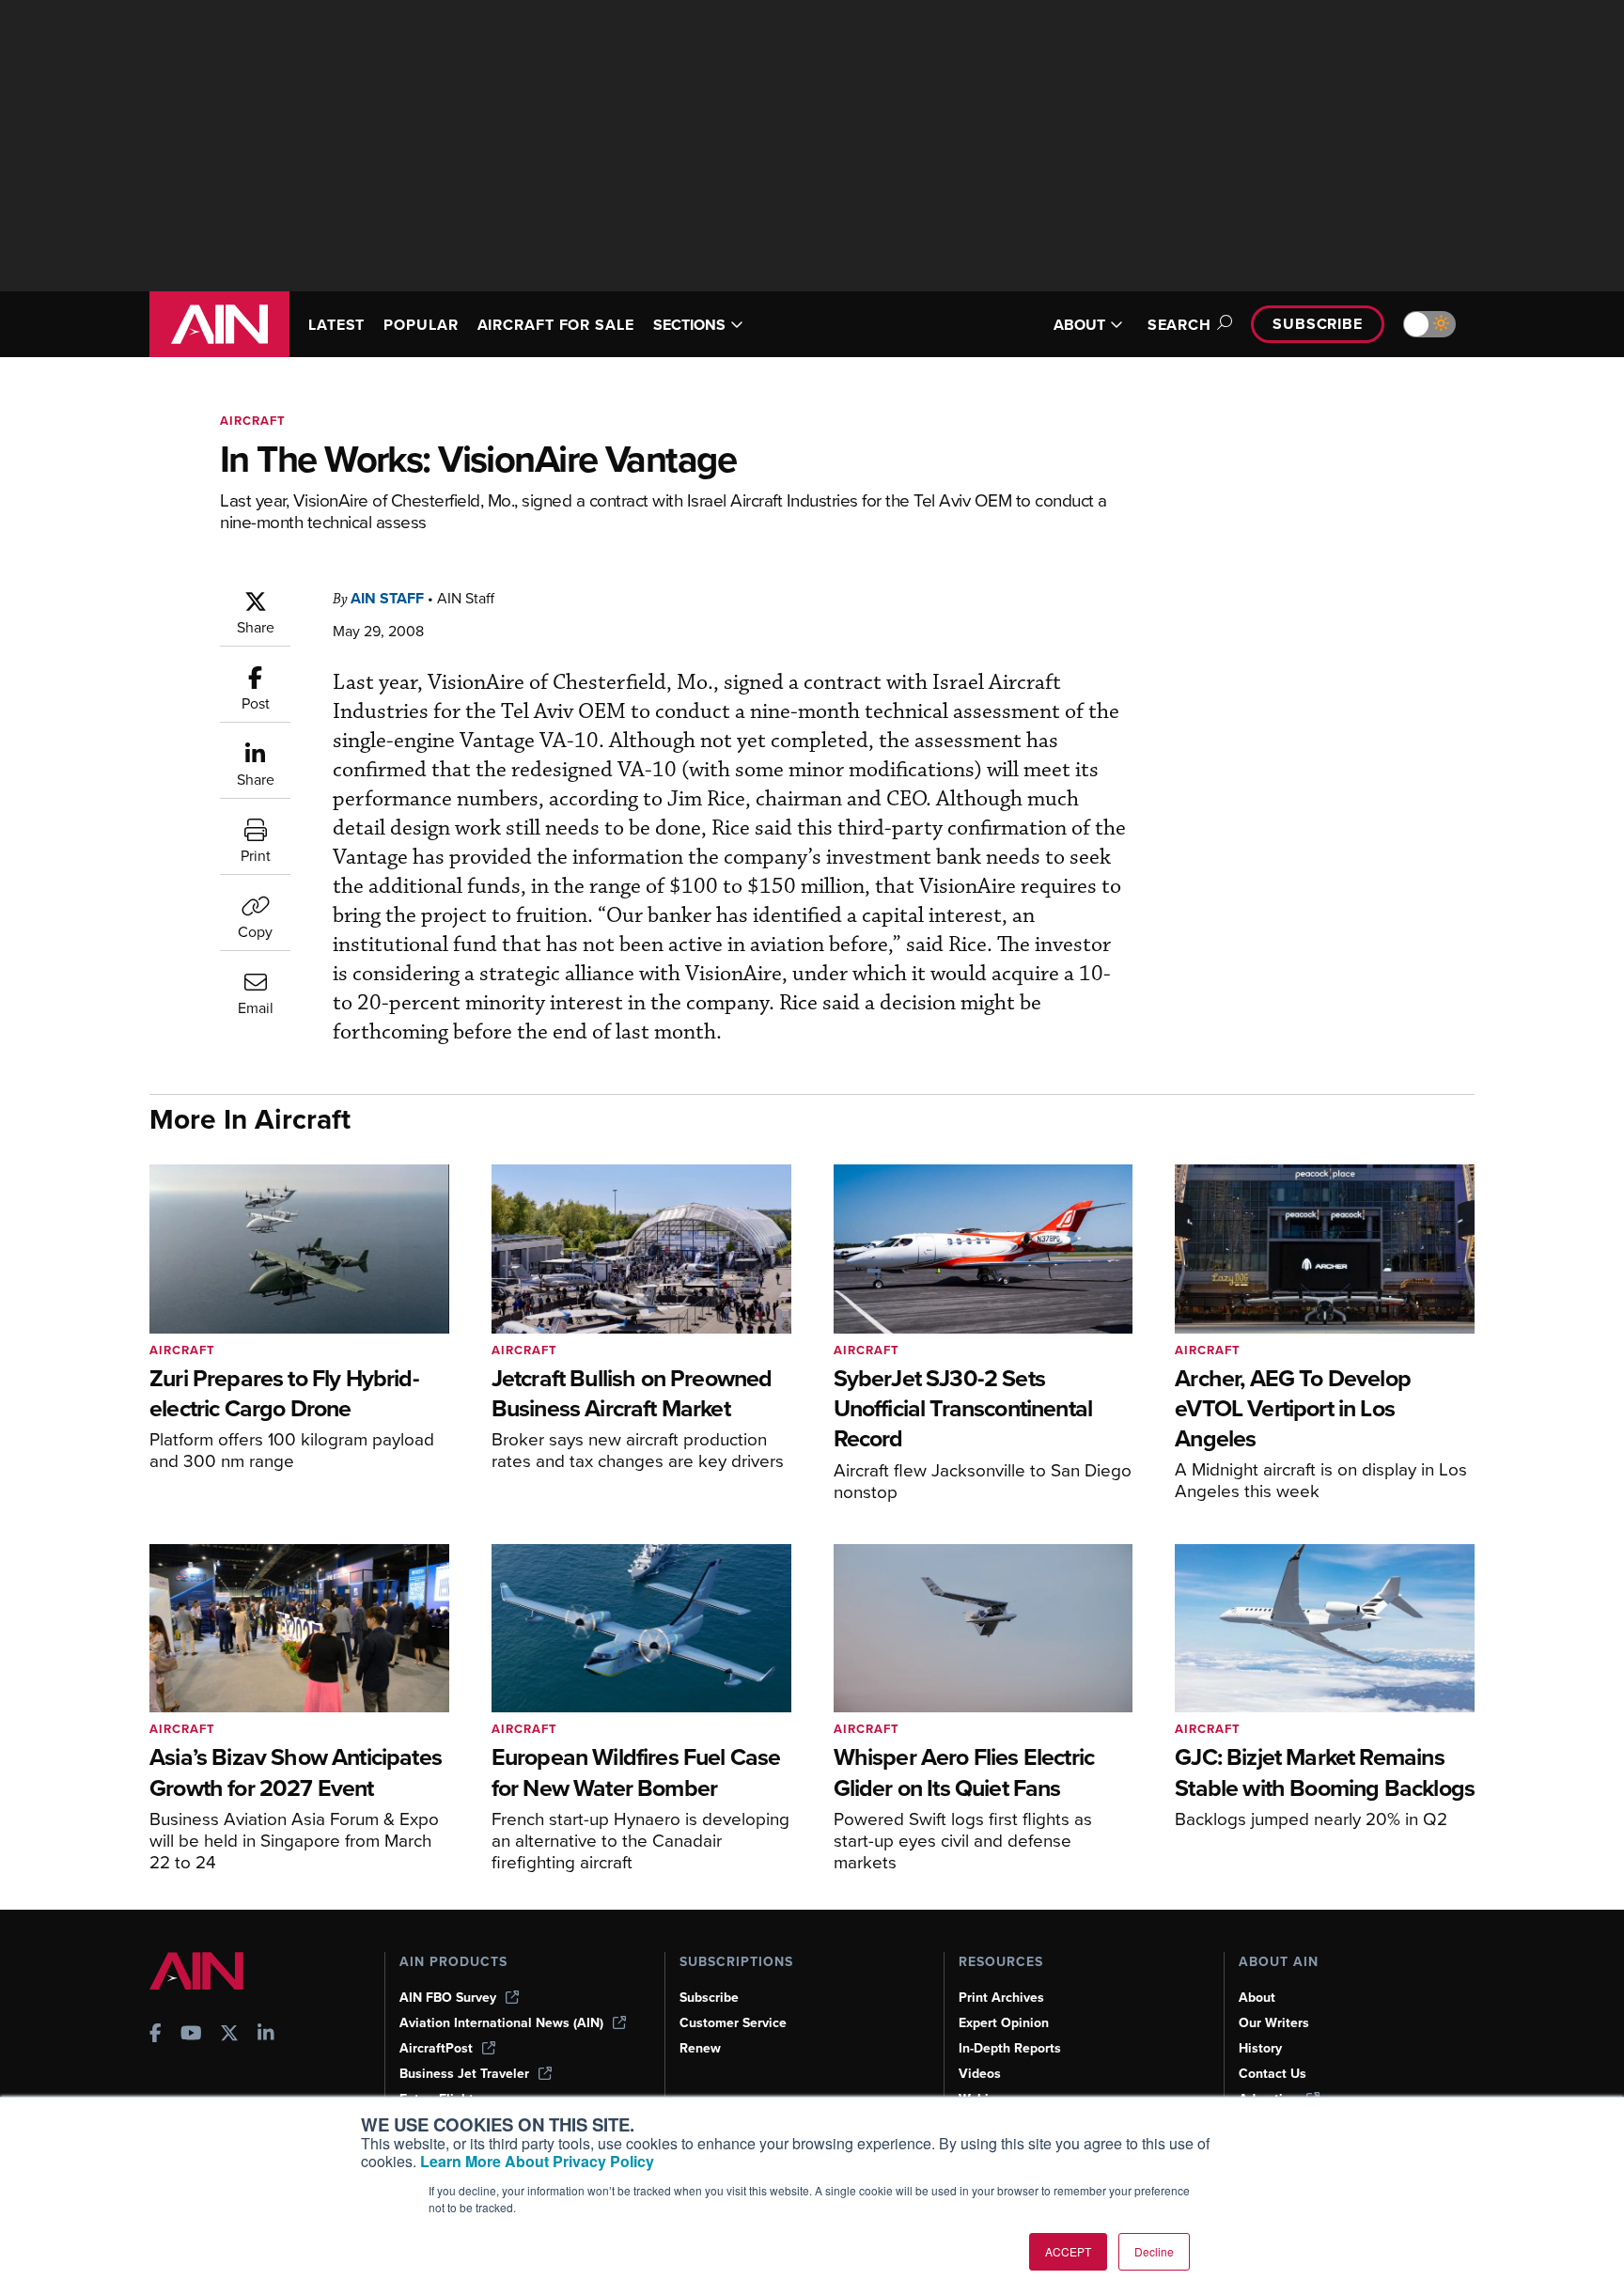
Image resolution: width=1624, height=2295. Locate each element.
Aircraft (253, 421)
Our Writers (1274, 2023)
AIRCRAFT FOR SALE (556, 325)
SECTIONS (689, 325)
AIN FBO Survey (448, 1998)
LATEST (336, 325)
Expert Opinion (1004, 2023)
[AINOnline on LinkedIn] (266, 2035)
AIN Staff (387, 598)
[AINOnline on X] (229, 2035)
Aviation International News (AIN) (501, 2023)
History (1260, 2048)
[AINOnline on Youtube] (191, 2035)
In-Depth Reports (1010, 2048)
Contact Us (1273, 2074)
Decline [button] (1154, 2251)
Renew (700, 2048)
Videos (980, 2074)
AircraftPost (436, 2048)
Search (1179, 325)
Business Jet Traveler (464, 2074)
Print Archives (1001, 1998)
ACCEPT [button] (1068, 2251)
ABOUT (1079, 325)
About (1257, 1998)
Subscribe (1318, 324)
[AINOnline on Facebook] (156, 2035)
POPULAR (421, 325)
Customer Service (733, 2023)
